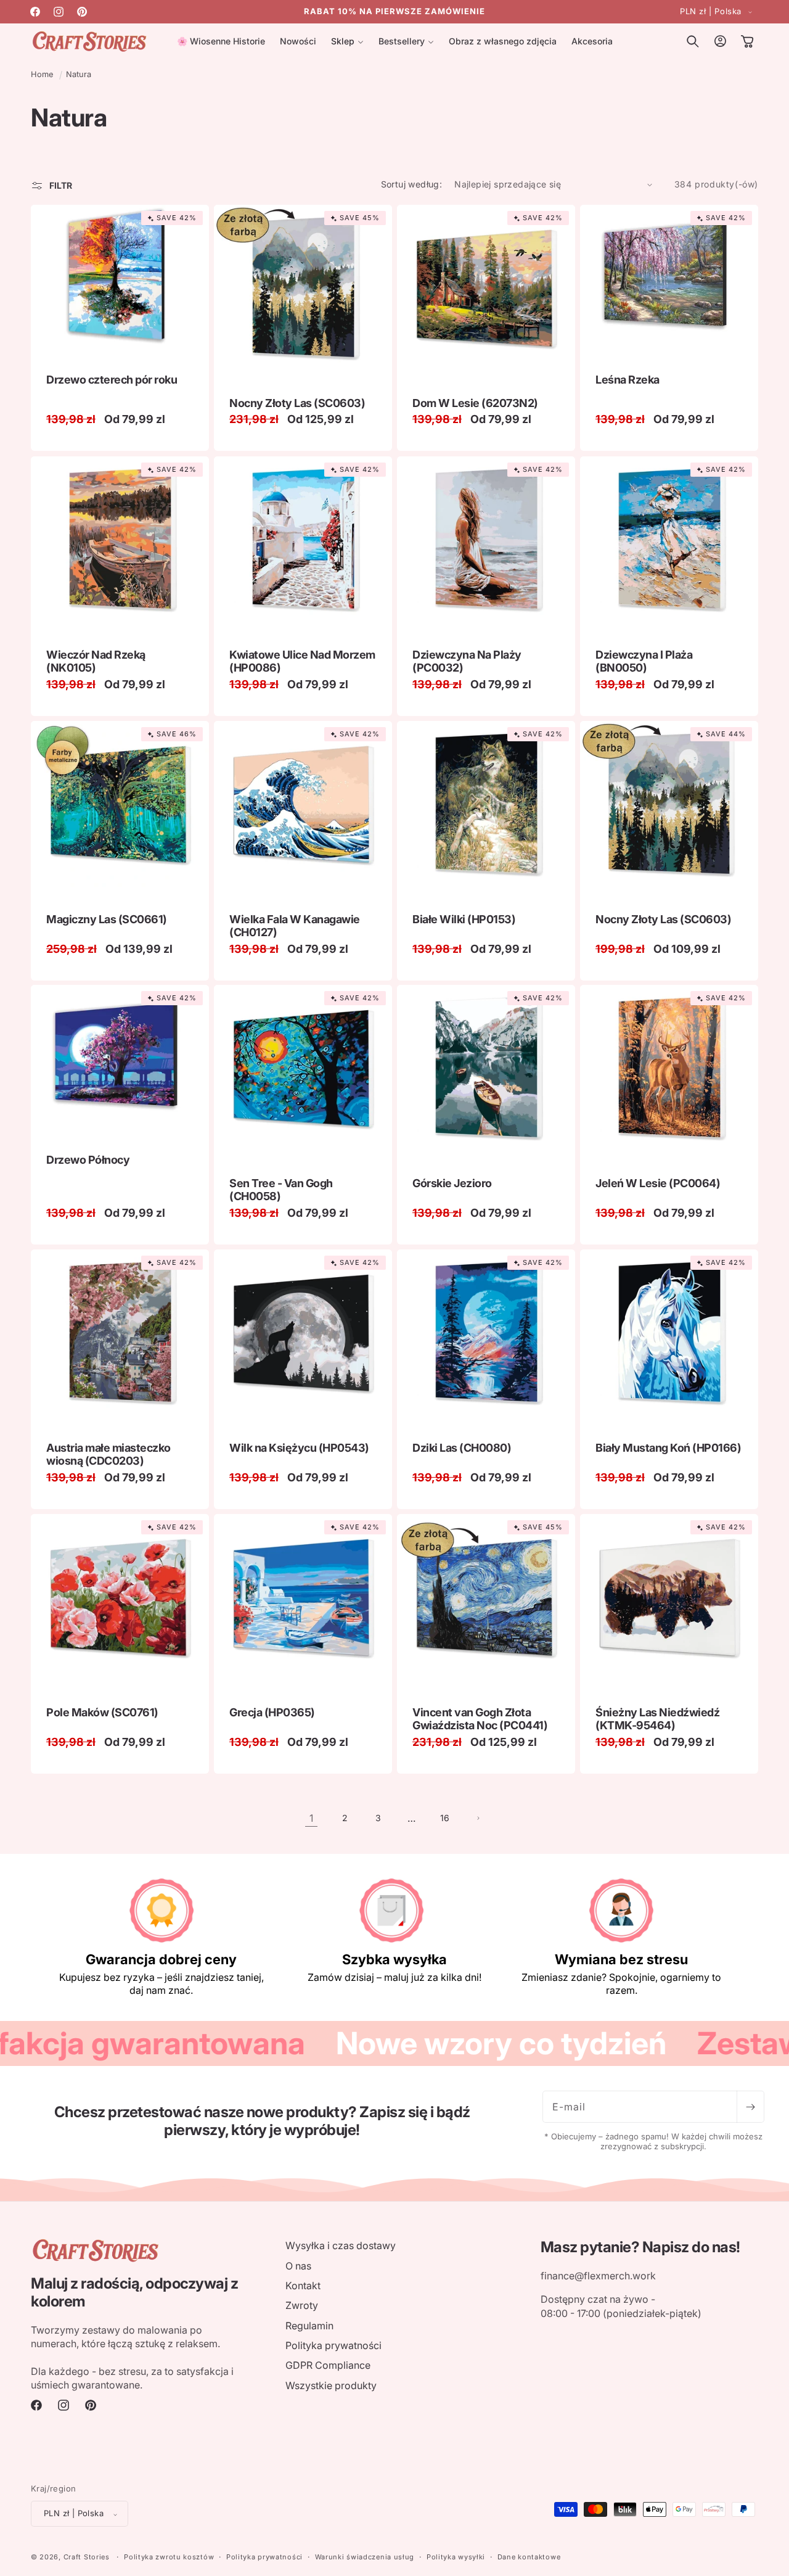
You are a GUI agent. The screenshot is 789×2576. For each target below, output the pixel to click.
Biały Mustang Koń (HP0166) (668, 1448)
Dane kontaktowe (529, 2557)
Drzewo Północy (88, 1160)
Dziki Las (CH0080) (462, 1448)
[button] (347, 41)
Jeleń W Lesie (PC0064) (658, 1183)
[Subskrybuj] (750, 2107)
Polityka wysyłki (456, 2557)
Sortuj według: (412, 184)
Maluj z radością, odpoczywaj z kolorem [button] (134, 2293)
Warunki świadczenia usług (365, 2557)
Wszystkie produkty (331, 2385)
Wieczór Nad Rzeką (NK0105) (96, 661)
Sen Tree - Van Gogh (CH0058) (281, 1190)
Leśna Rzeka (628, 380)
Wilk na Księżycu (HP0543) (299, 1448)
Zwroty (302, 2305)
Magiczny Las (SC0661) (107, 919)
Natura (79, 74)
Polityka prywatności (333, 2345)
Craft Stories (87, 2557)
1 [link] (311, 1818)
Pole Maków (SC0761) (102, 1712)
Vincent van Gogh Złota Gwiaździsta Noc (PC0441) (480, 1719)
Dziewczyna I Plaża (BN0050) (644, 661)
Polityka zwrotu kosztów (169, 2557)
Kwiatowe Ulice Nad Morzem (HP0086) (302, 661)
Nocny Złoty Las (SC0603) (297, 403)
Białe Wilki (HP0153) (464, 919)
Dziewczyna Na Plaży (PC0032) (467, 661)
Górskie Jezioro (452, 1183)
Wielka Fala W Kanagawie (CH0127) (295, 925)
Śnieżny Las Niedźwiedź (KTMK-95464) (657, 1719)
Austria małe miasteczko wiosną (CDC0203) (108, 1455)
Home (42, 74)
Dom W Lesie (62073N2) (475, 403)
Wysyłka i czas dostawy (341, 2245)
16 (445, 1818)
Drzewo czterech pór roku (112, 380)
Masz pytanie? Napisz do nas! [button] (640, 2247)
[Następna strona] (478, 1818)
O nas (298, 2265)
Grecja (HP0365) (272, 1712)
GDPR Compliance (328, 2365)
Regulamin (309, 2325)
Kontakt (303, 2285)
